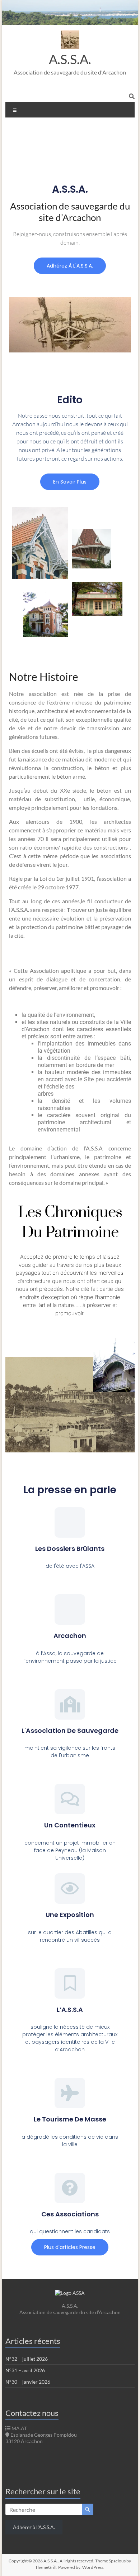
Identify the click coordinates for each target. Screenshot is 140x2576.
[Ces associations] (70, 2188)
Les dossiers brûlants (70, 1549)
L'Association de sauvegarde (70, 1731)
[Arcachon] (70, 1609)
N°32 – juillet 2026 (27, 2359)
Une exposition (70, 1915)
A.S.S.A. (70, 59)
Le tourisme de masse (70, 2119)
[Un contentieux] (70, 1799)
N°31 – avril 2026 (25, 2370)
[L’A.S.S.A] (70, 1983)
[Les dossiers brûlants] (70, 1522)
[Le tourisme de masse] (70, 2093)
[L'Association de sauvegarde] (70, 1704)
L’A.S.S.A (70, 2010)
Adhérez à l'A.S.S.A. (34, 2527)
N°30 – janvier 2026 (28, 2382)
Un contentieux (70, 1825)
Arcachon (70, 1636)
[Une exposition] (70, 1888)
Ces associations (70, 2214)
